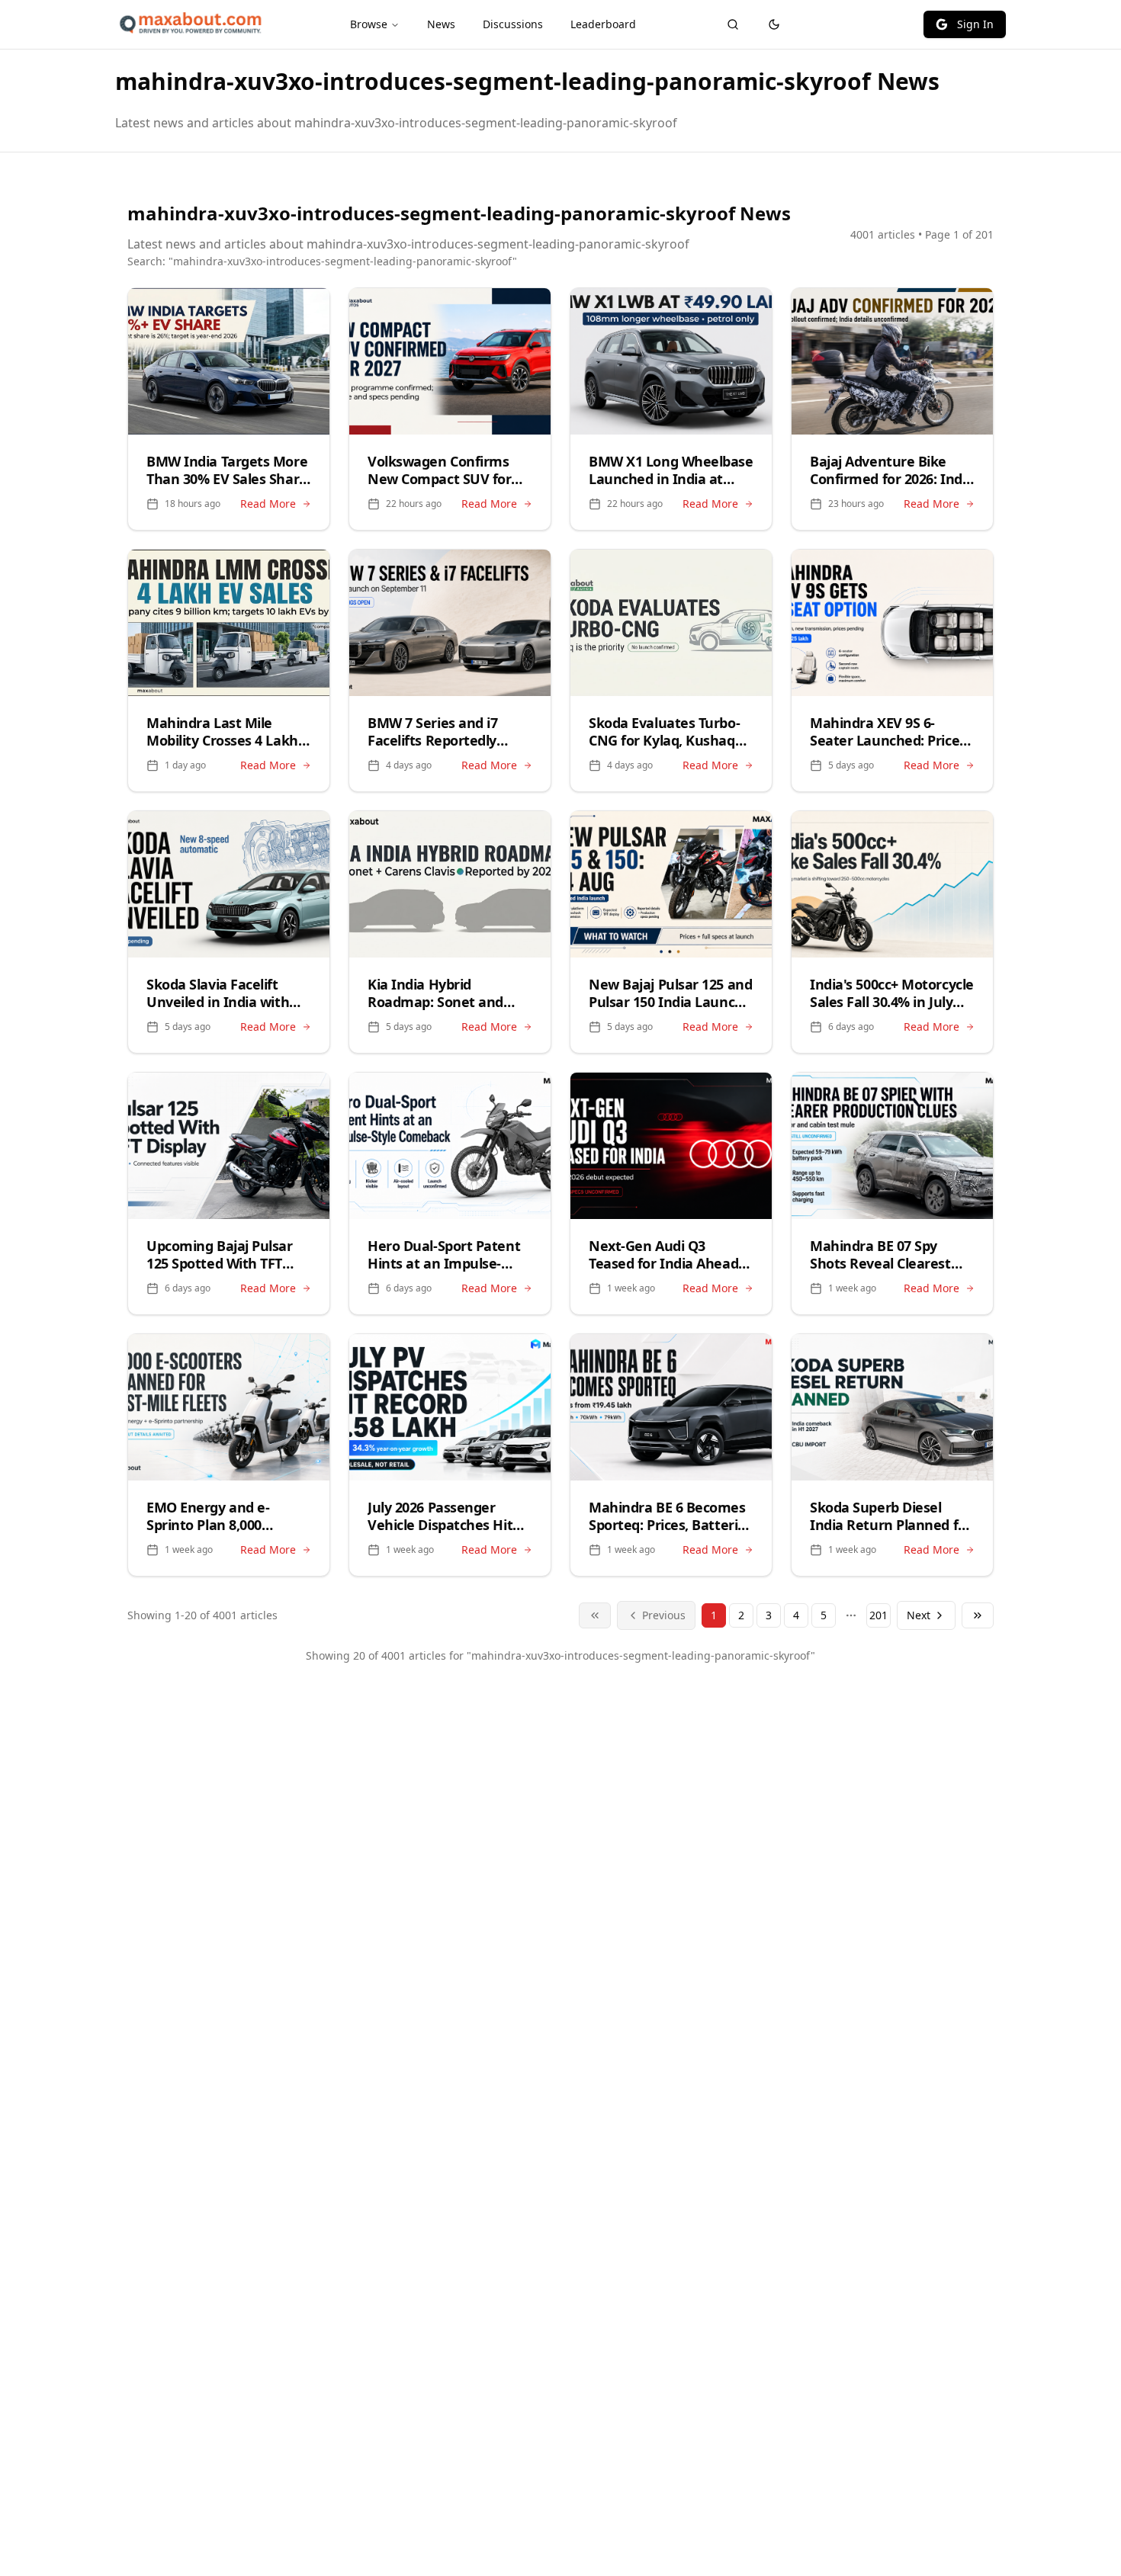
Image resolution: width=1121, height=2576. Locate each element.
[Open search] (733, 24)
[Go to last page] (978, 1615)
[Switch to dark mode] (774, 24)
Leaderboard (603, 24)
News (441, 24)
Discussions (513, 24)
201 (878, 1615)
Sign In (975, 24)
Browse (369, 24)
